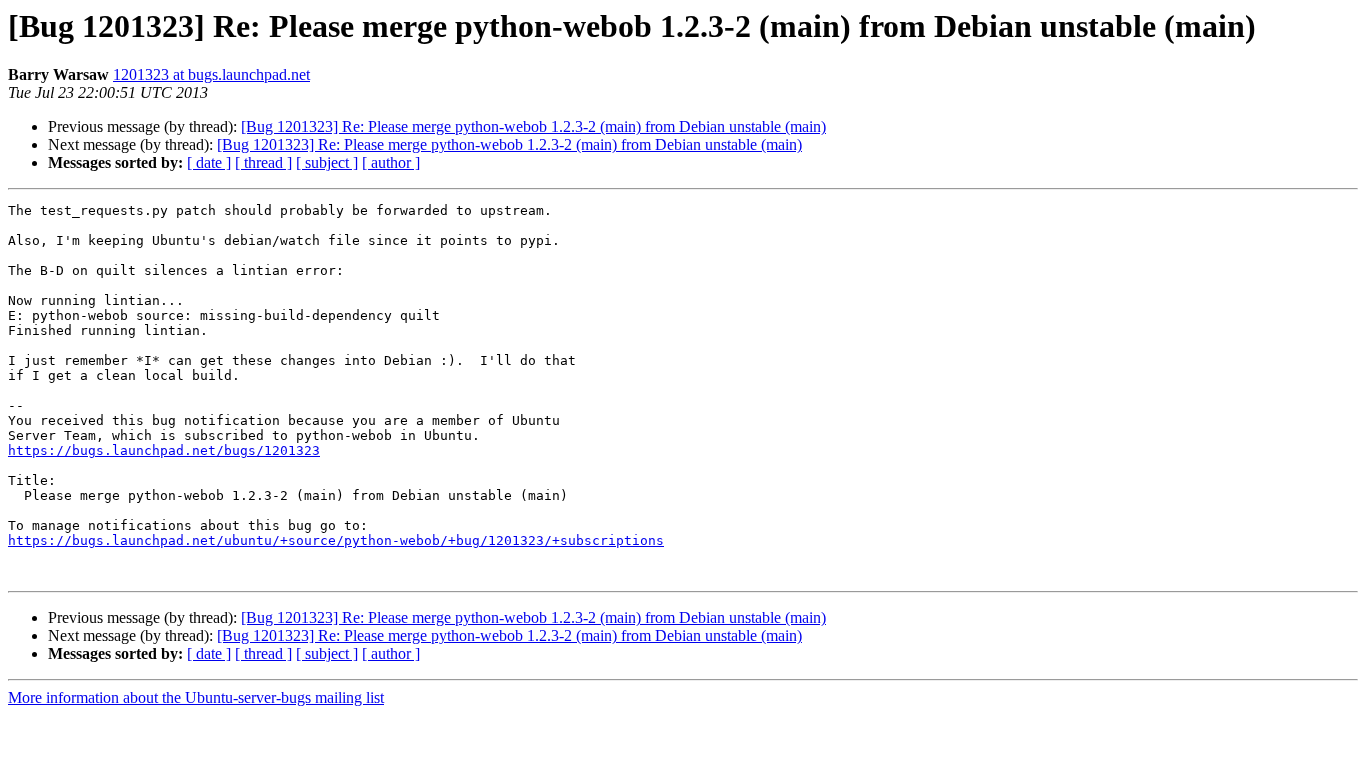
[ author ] (391, 162)
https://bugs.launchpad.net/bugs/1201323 (164, 450)
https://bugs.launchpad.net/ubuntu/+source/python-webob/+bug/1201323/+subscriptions (336, 540)
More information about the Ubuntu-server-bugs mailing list (196, 697)
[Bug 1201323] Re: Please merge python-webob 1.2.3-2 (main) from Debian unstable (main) (533, 126)
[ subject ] (327, 162)
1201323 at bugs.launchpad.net (211, 74)
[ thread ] (263, 162)
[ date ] (209, 162)
